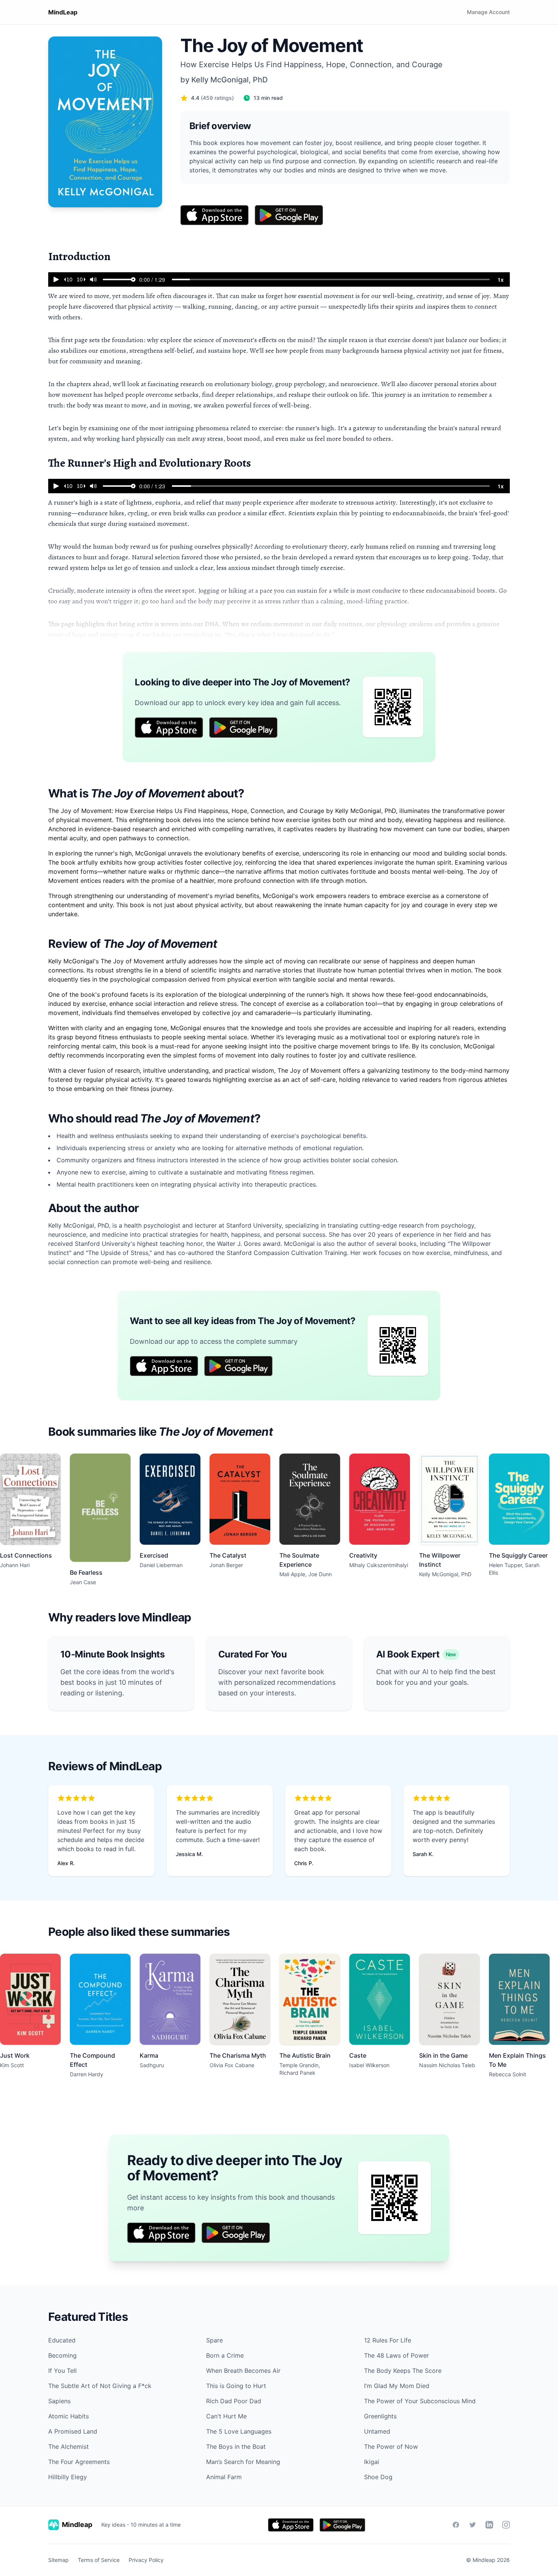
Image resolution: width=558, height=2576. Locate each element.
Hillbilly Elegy (68, 2477)
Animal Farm (224, 2477)
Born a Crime (225, 2355)
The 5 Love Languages (239, 2431)
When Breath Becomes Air (243, 2371)
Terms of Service (99, 2560)
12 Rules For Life (388, 2340)
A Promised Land (73, 2431)
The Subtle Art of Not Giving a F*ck (100, 2386)
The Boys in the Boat (236, 2447)
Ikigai (372, 2462)
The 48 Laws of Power (396, 2355)
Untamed (377, 2431)
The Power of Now (391, 2447)
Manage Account (488, 12)
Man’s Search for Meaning (243, 2462)
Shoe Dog (378, 2477)
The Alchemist (69, 2447)
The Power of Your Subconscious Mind (420, 2401)
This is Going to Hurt (236, 2386)
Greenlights (380, 2416)
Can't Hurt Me (226, 2416)
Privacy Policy (146, 2560)
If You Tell (62, 2371)
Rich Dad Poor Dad (234, 2401)
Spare (214, 2340)
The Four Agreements (79, 2462)
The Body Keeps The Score (403, 2371)
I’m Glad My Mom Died (397, 2386)
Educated (62, 2340)
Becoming (62, 2355)
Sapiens (59, 2401)
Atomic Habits (69, 2416)
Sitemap (58, 2560)
